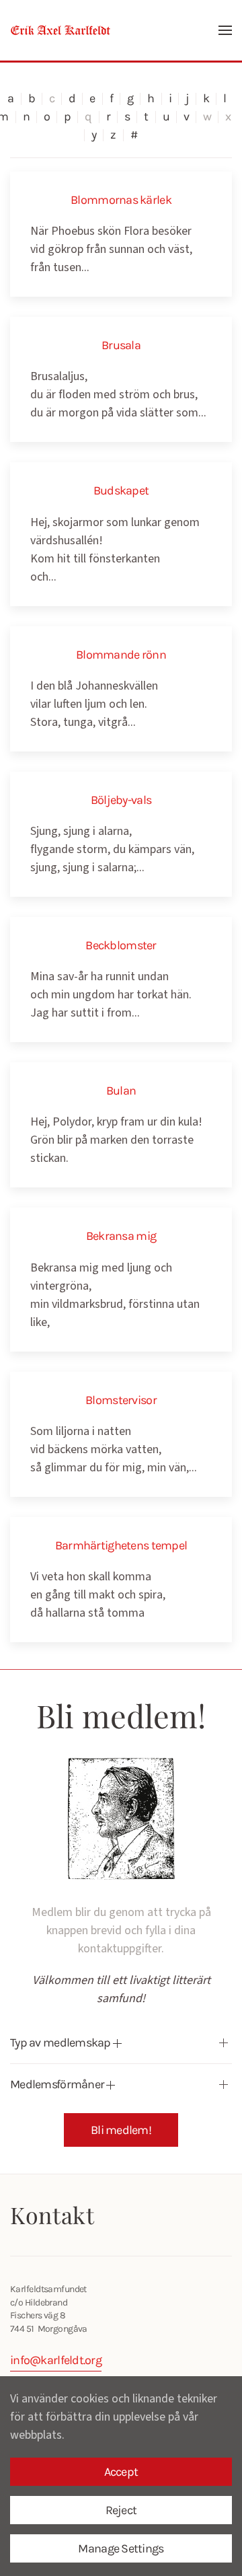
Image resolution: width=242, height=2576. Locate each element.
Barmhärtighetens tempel (121, 1545)
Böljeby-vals (121, 800)
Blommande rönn (121, 655)
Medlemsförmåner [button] (58, 2084)
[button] (225, 30)
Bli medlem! (121, 2130)
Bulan (121, 1091)
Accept (121, 2472)
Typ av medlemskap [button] (62, 2043)
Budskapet (121, 490)
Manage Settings (121, 2548)
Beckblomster (121, 945)
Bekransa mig (121, 1236)
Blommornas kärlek (121, 200)
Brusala (121, 345)
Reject (121, 2510)
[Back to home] (61, 30)
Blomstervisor (121, 1400)
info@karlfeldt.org (56, 2360)
